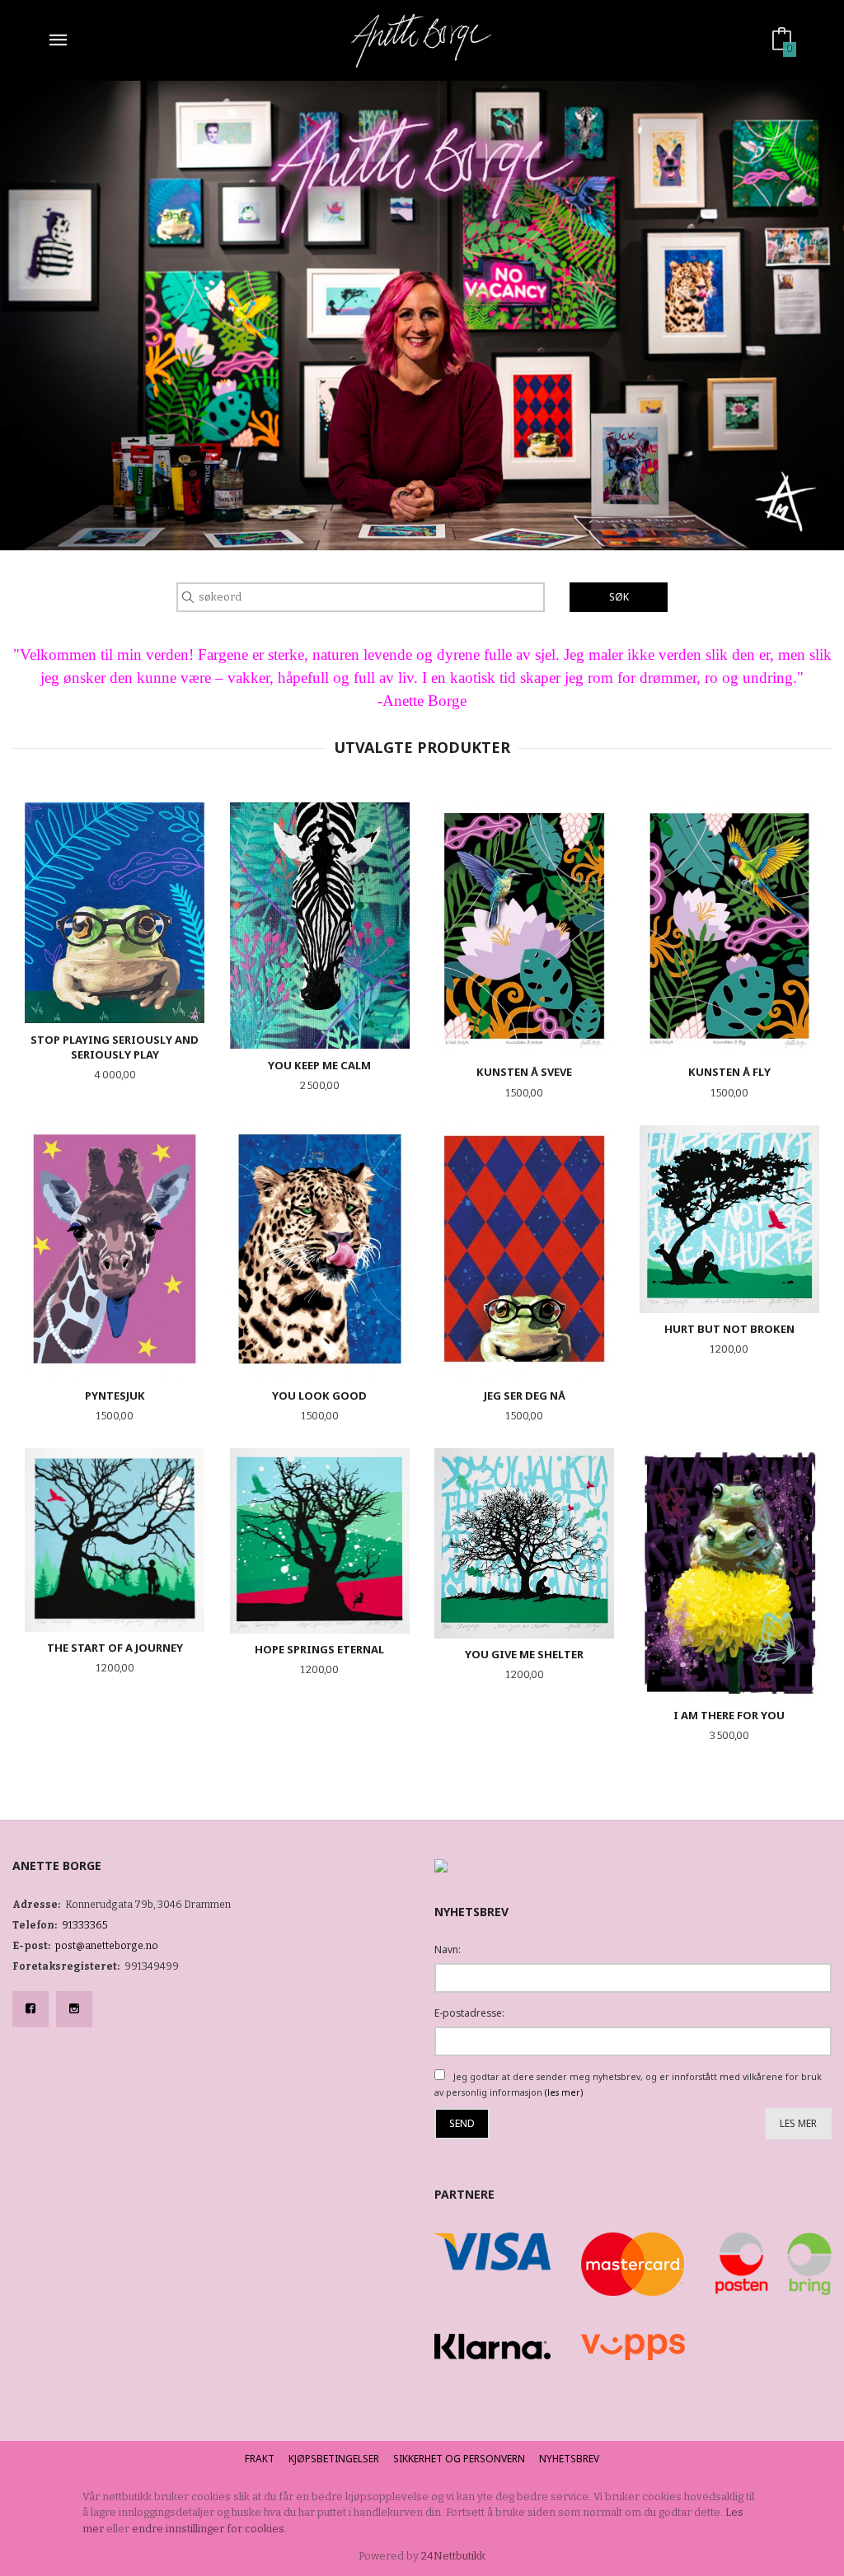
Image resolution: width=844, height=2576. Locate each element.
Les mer (798, 2123)
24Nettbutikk (453, 2556)
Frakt (260, 2459)
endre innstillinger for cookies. (209, 2529)
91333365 (85, 1925)
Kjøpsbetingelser (334, 2459)
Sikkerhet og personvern (459, 2459)
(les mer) (564, 2092)
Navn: (448, 1950)
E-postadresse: (469, 2013)
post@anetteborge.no (107, 1946)
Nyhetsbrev (569, 2459)
